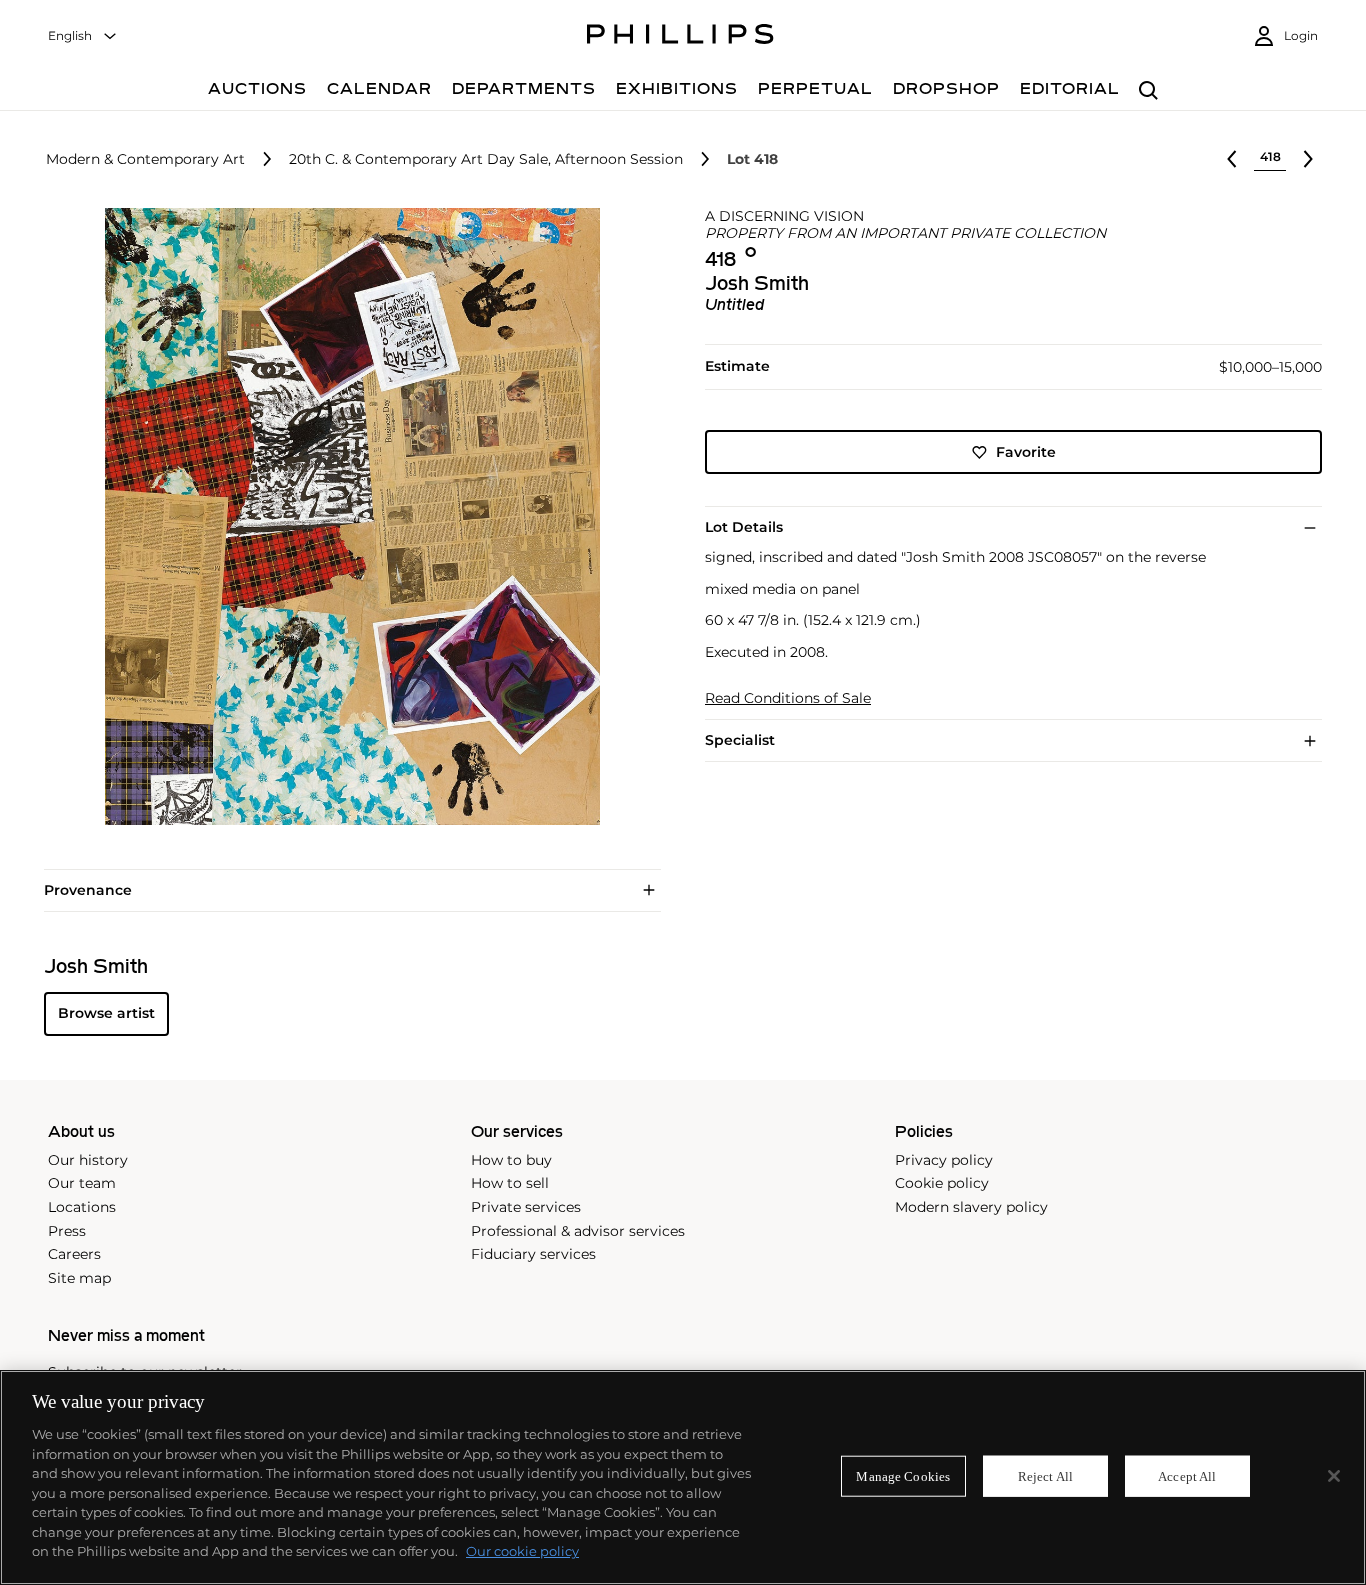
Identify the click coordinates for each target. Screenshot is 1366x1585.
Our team (82, 1183)
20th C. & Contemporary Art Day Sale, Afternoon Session (486, 159)
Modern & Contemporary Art (145, 159)
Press (67, 1231)
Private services (526, 1207)
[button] (346, 516)
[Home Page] (680, 37)
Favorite (1026, 452)
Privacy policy (944, 1160)
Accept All (1187, 1475)
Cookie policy (942, 1183)
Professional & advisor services (578, 1231)
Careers (74, 1254)
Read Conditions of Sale (788, 698)
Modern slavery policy (971, 1207)
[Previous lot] (1232, 159)
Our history (88, 1160)
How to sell (510, 1183)
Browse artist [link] (106, 1013)
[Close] (1334, 1476)
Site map (79, 1278)
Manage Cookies (903, 1475)
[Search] (1148, 91)
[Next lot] (1308, 159)
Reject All (1045, 1475)
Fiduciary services (533, 1254)
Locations (82, 1207)
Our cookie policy (522, 1551)
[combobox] (83, 36)
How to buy (511, 1160)
